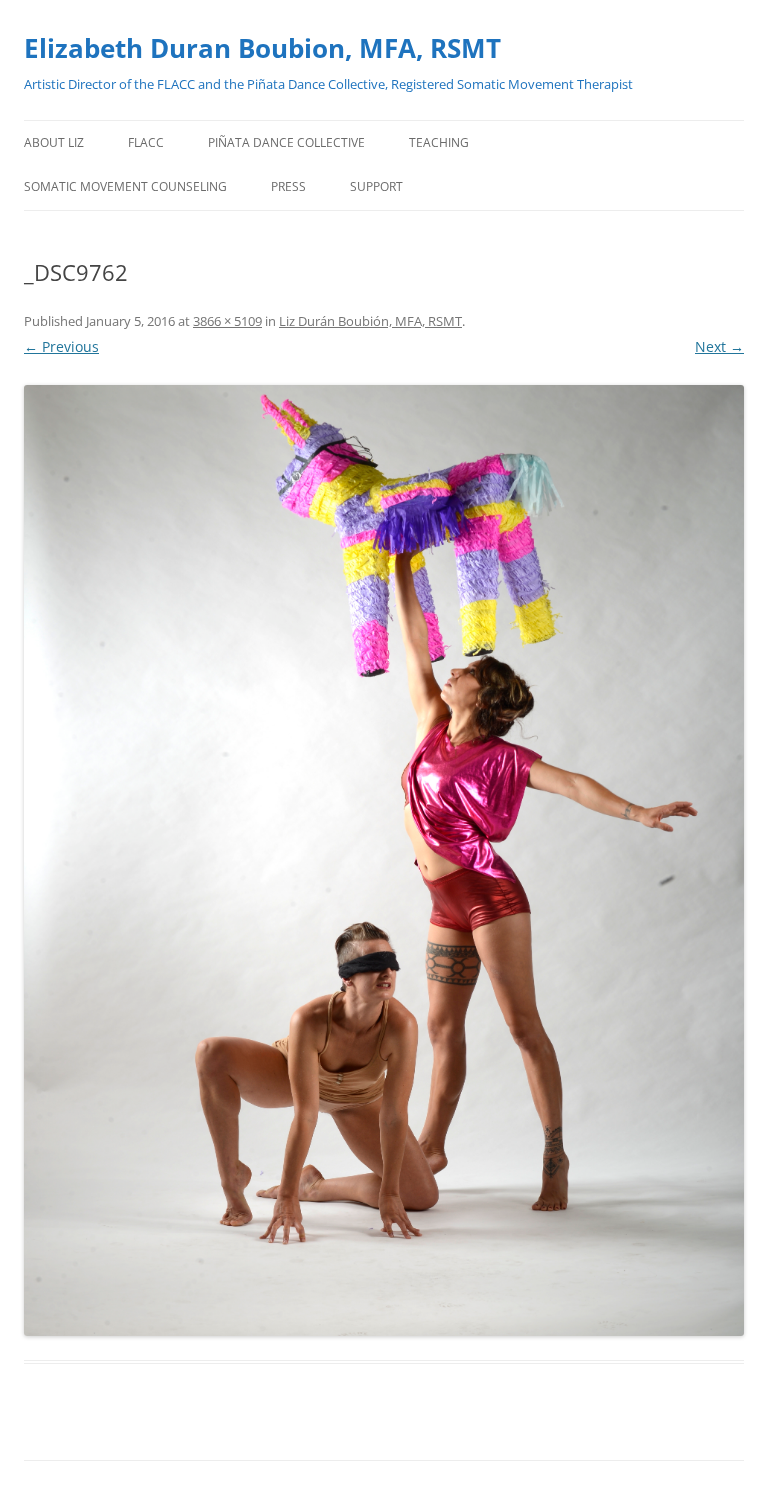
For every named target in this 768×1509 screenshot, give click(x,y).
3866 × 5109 (227, 321)
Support (376, 186)
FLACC (146, 142)
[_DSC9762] (384, 860)
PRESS (288, 186)
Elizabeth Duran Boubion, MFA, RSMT (262, 48)
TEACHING (439, 142)
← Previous (61, 346)
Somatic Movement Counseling (125, 186)
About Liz (54, 142)
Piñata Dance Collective (286, 142)
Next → (719, 346)
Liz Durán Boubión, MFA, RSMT (370, 321)
